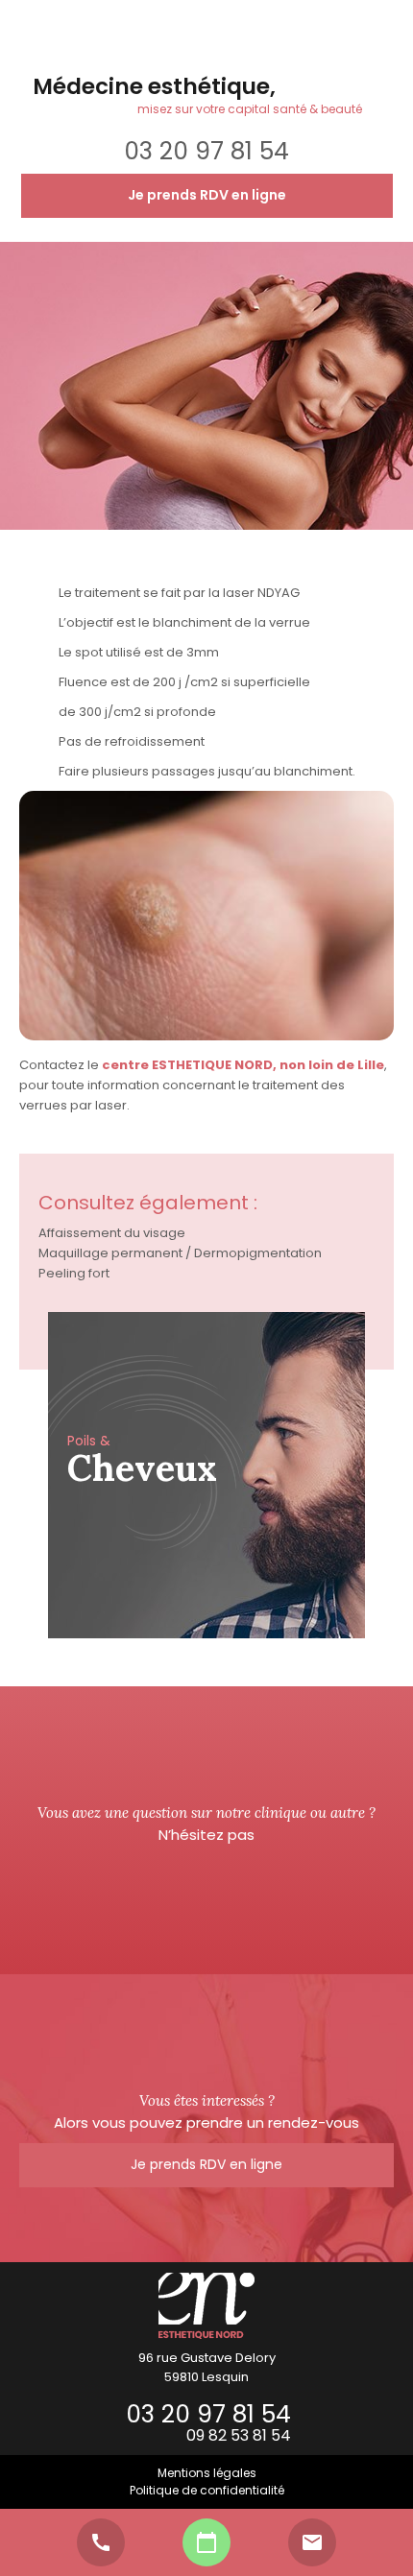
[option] (206, 1475)
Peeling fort (74, 1273)
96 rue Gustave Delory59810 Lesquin (207, 2367)
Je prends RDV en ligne (207, 195)
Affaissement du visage (112, 1233)
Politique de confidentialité (207, 2490)
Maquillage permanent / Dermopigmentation (180, 1253)
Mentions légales (207, 2473)
